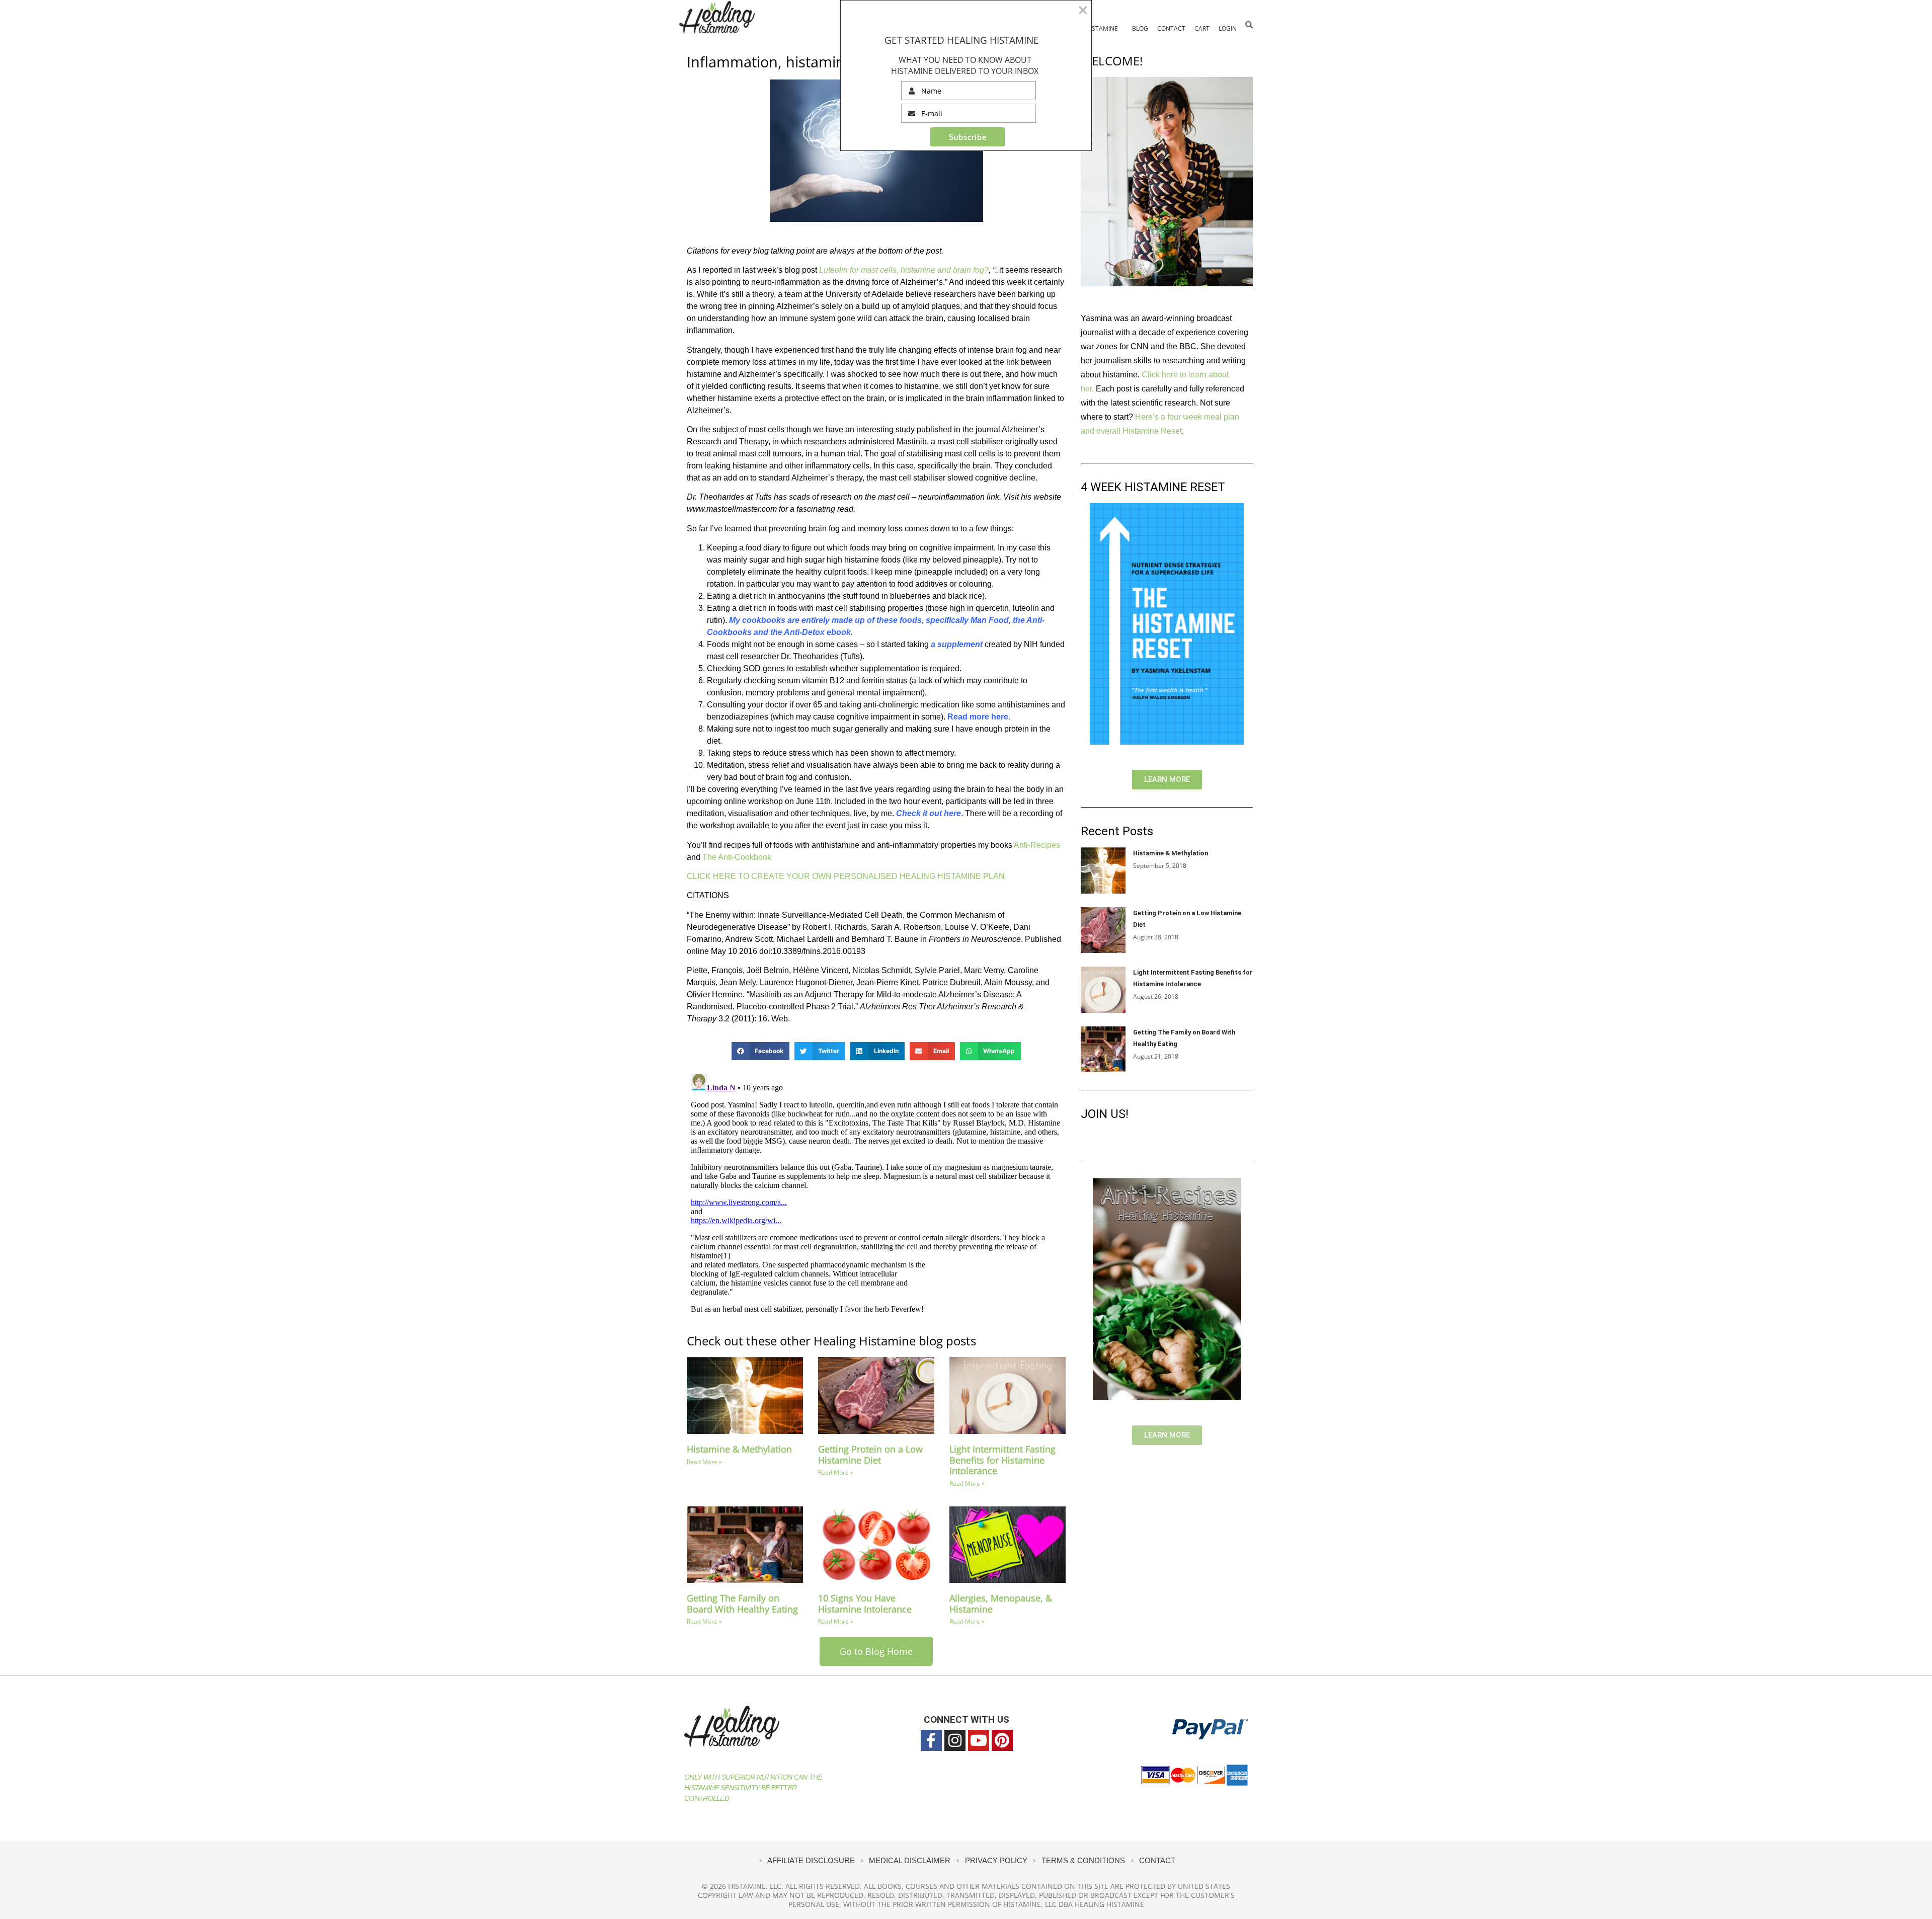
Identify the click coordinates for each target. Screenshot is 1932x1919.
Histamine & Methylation (739, 1449)
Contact (1171, 28)
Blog (1140, 28)
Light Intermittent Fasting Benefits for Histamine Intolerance (1002, 1460)
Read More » (704, 1462)
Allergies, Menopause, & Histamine (1001, 1604)
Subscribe (968, 137)
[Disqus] (876, 1196)
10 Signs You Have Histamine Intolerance (865, 1604)
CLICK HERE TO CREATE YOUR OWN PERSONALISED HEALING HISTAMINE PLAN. (848, 876)
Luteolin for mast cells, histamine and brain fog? (904, 270)
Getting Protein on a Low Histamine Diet (870, 1455)
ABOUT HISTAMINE (1091, 28)
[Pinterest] (1002, 1740)
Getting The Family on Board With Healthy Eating (742, 1604)
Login (1228, 28)
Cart (1202, 28)
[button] (1249, 25)
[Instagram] (955, 1740)
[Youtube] (979, 1740)
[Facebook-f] (931, 1740)
